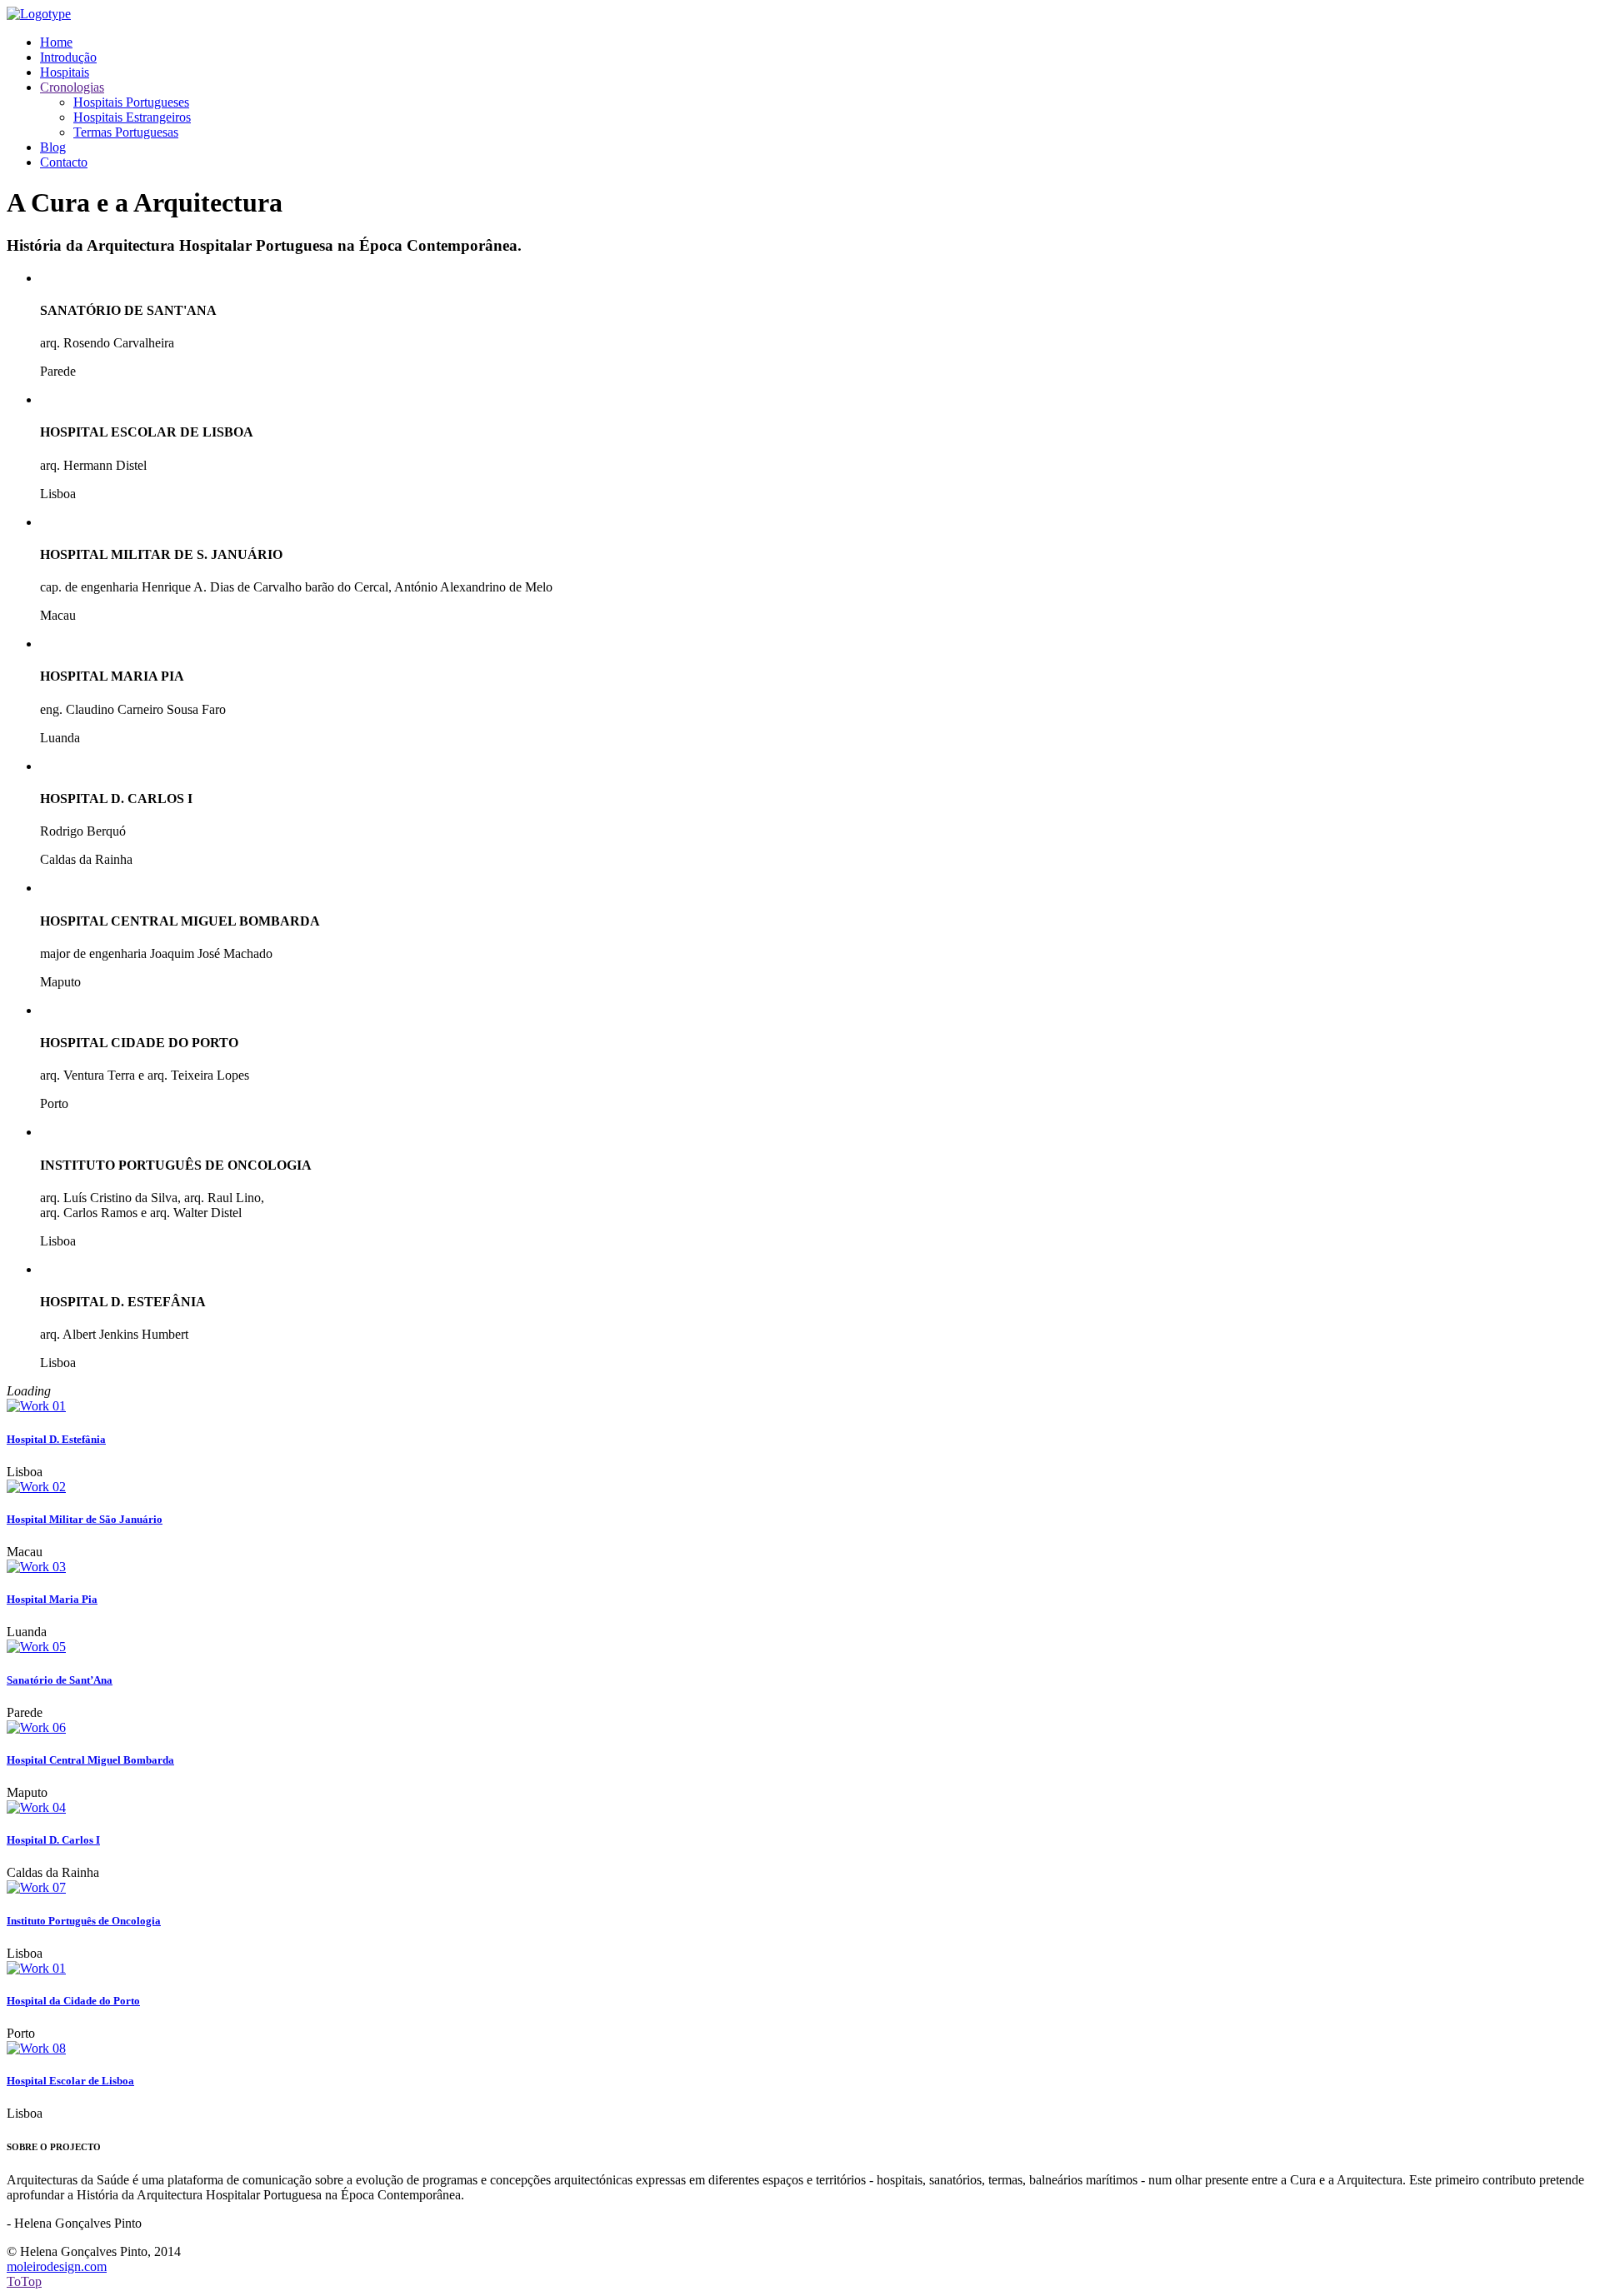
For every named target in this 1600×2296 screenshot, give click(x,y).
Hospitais (65, 72)
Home (56, 42)
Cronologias (72, 87)
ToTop (24, 2281)
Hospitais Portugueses (131, 102)
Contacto (64, 162)
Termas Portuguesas (126, 132)
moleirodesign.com (57, 2266)
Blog (53, 147)
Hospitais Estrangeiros (132, 117)
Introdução (68, 57)
